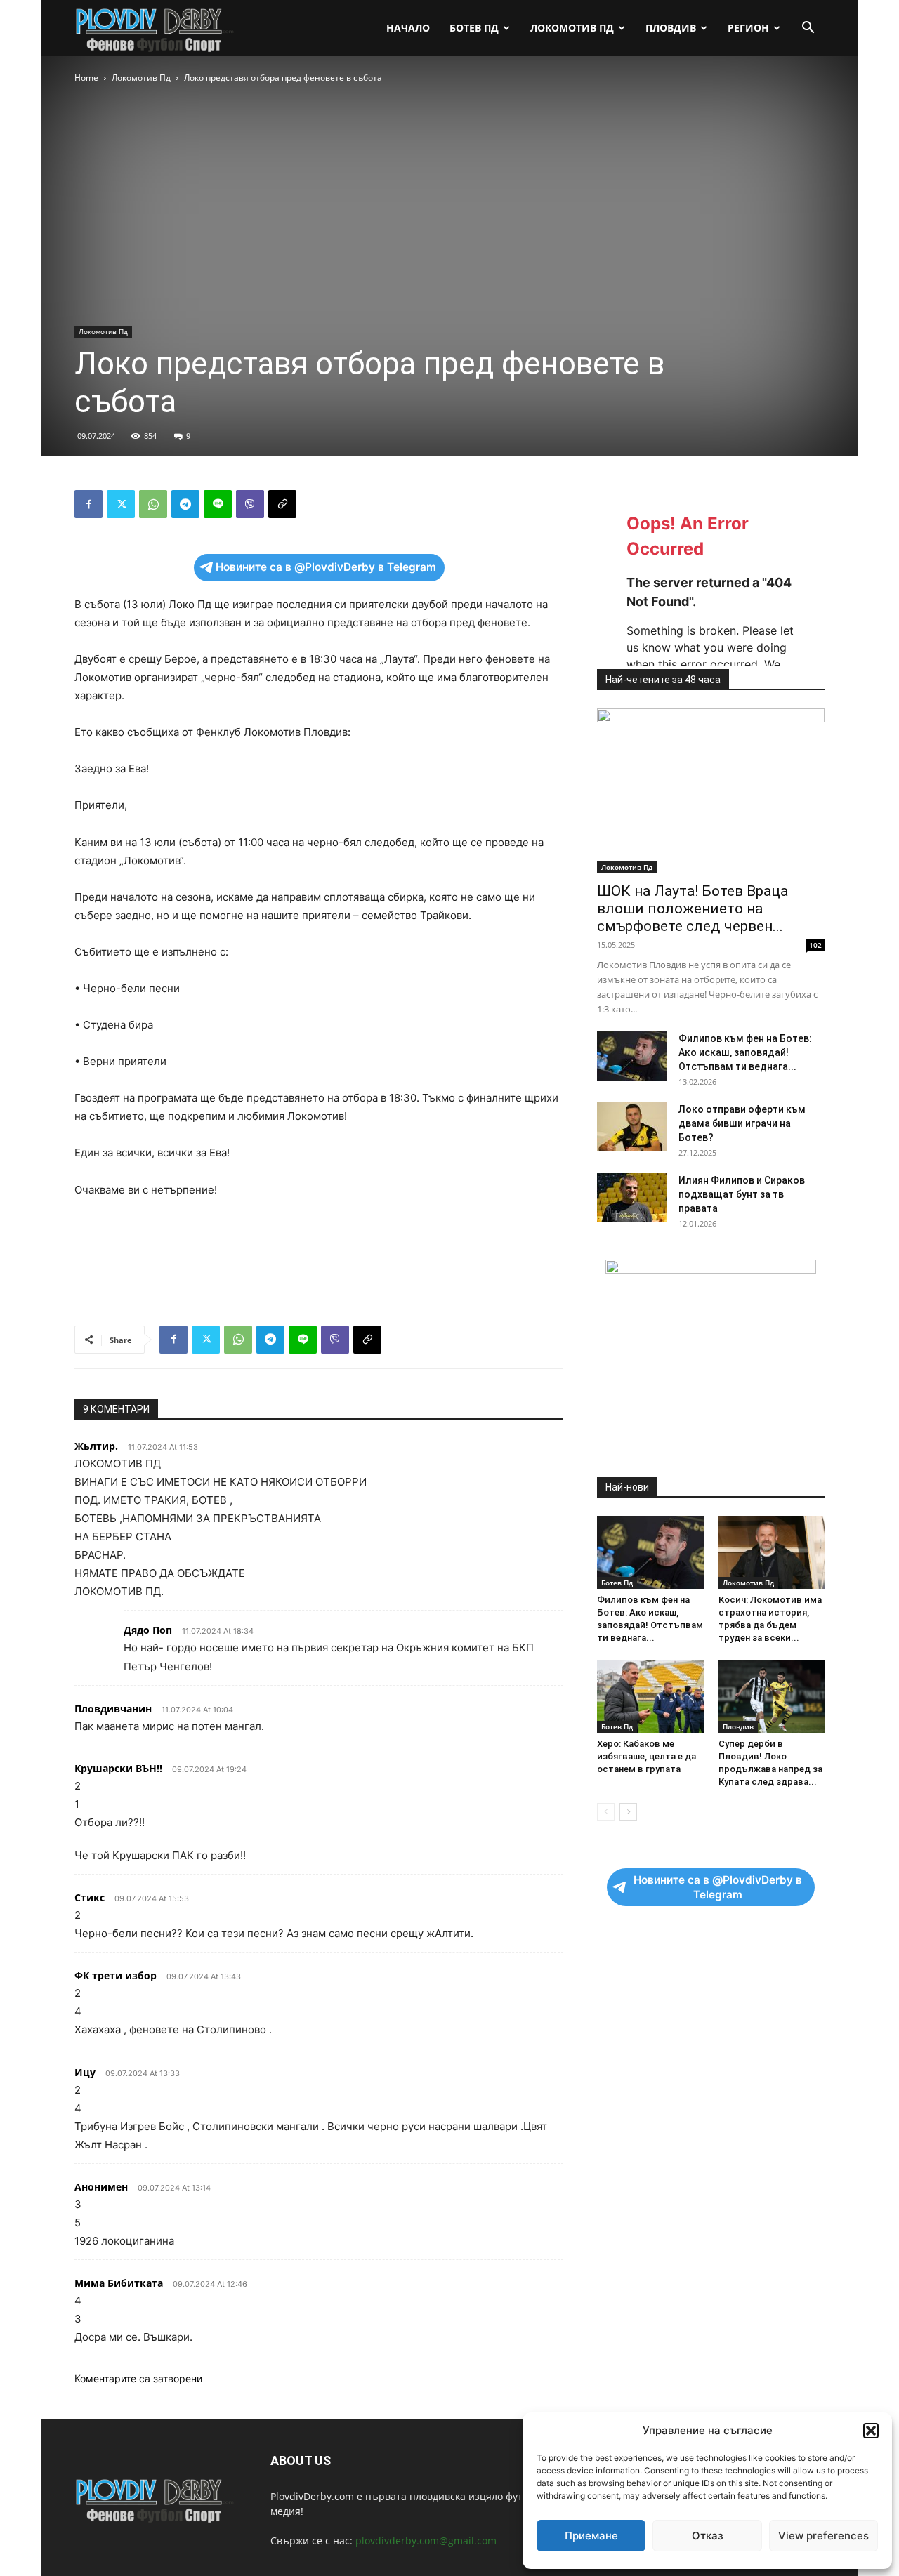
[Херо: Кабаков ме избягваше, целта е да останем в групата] (650, 1696)
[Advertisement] (319, 1239)
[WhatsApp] (153, 504)
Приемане (591, 2536)
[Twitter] (121, 504)
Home (86, 78)
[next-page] (628, 1812)
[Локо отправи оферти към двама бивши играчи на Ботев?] (632, 1127)
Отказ (708, 2536)
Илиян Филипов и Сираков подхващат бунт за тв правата (742, 1194)
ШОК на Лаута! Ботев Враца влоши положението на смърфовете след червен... (693, 909)
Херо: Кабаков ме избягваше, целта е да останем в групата (647, 1756)
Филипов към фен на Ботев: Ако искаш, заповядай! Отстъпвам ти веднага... (745, 1052)
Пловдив (671, 28)
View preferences (823, 2536)
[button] (871, 2431)
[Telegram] (185, 504)
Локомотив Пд (572, 28)
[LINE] (218, 504)
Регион (748, 28)
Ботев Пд (474, 28)
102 (815, 945)
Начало (408, 28)
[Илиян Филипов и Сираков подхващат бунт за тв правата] (632, 1198)
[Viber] (250, 504)
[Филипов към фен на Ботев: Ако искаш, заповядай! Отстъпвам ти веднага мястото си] (632, 1056)
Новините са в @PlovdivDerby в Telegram (326, 567)
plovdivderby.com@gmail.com (426, 2541)
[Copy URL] (282, 504)
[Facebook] (88, 504)
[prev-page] (606, 1812)
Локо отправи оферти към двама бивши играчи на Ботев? (742, 1123)
